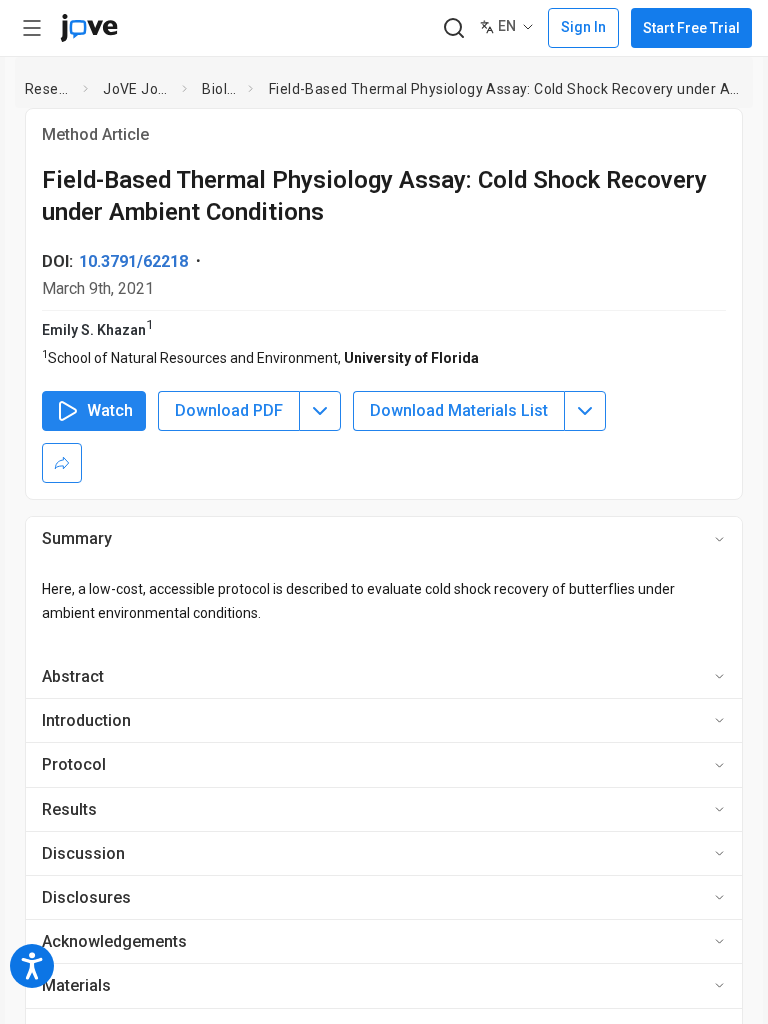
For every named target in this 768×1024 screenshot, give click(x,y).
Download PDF (229, 410)
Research (50, 89)
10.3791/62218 (133, 261)
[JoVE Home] (89, 28)
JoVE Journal (138, 89)
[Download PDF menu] (320, 411)
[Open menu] (32, 28)
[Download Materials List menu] (585, 411)
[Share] (62, 463)
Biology (221, 89)
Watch (110, 410)
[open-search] (453, 28)
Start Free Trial (691, 28)
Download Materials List (459, 410)
